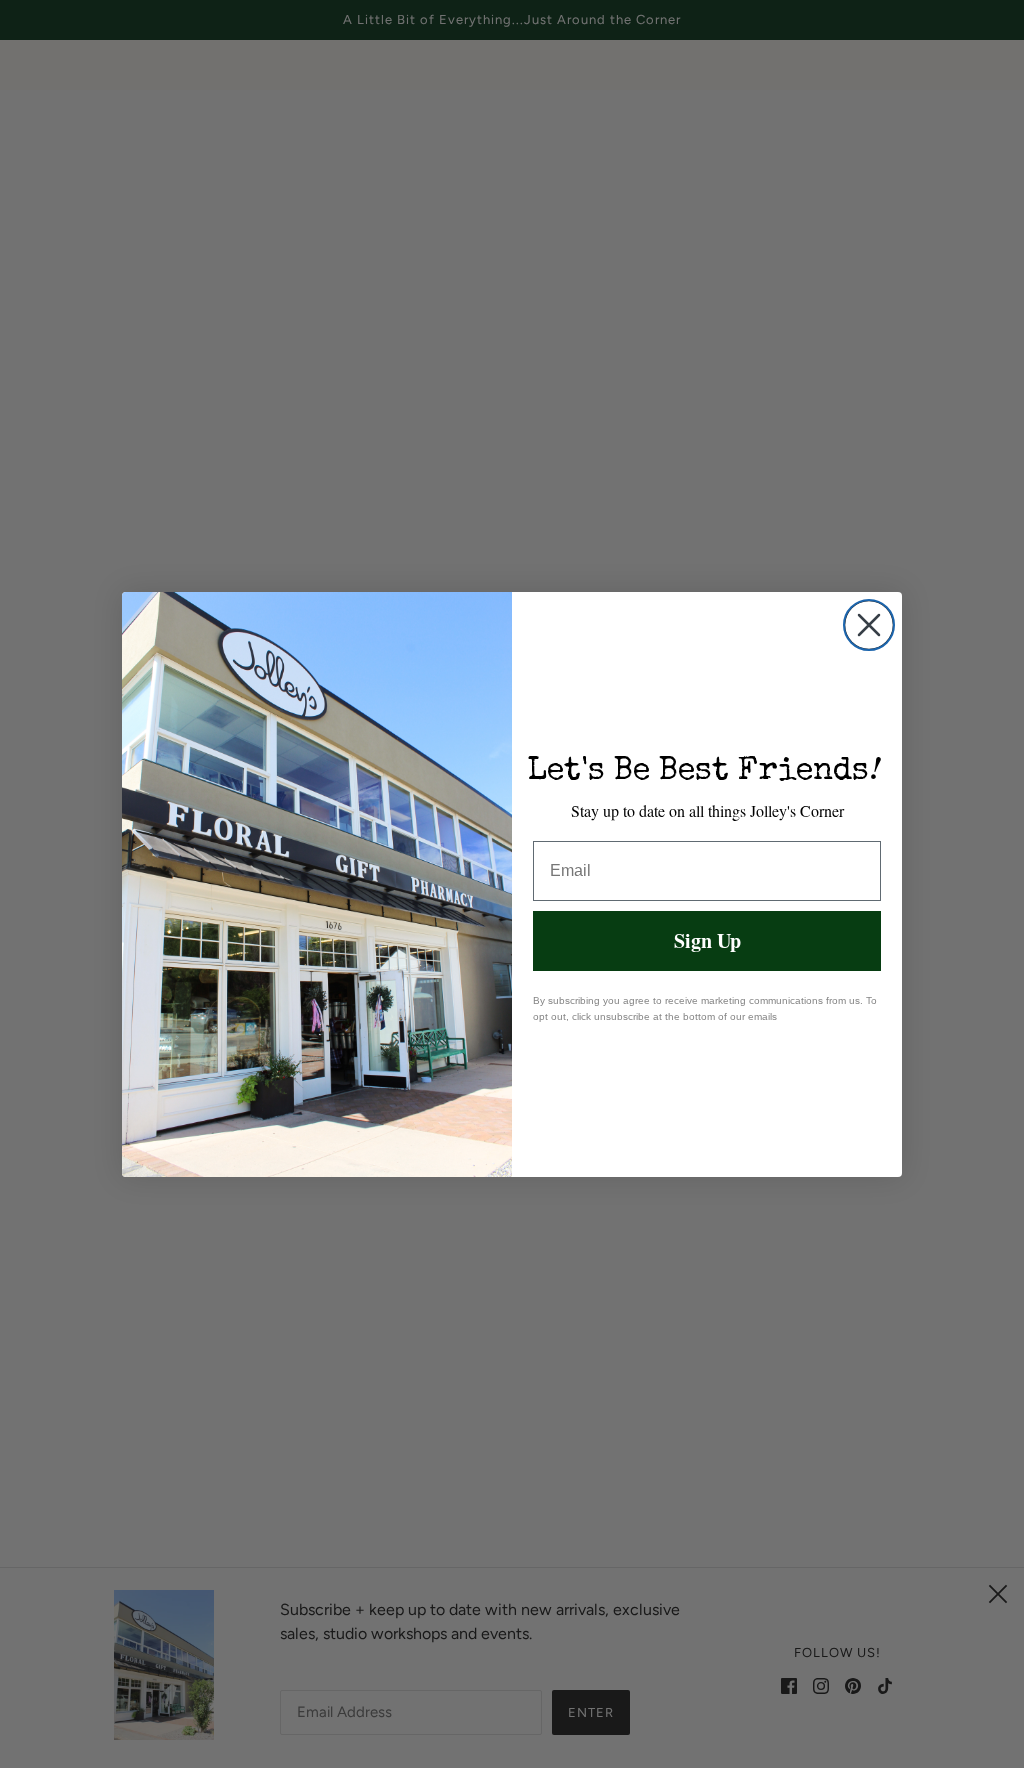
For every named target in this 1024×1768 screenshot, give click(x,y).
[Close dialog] (869, 625)
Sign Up (707, 940)
